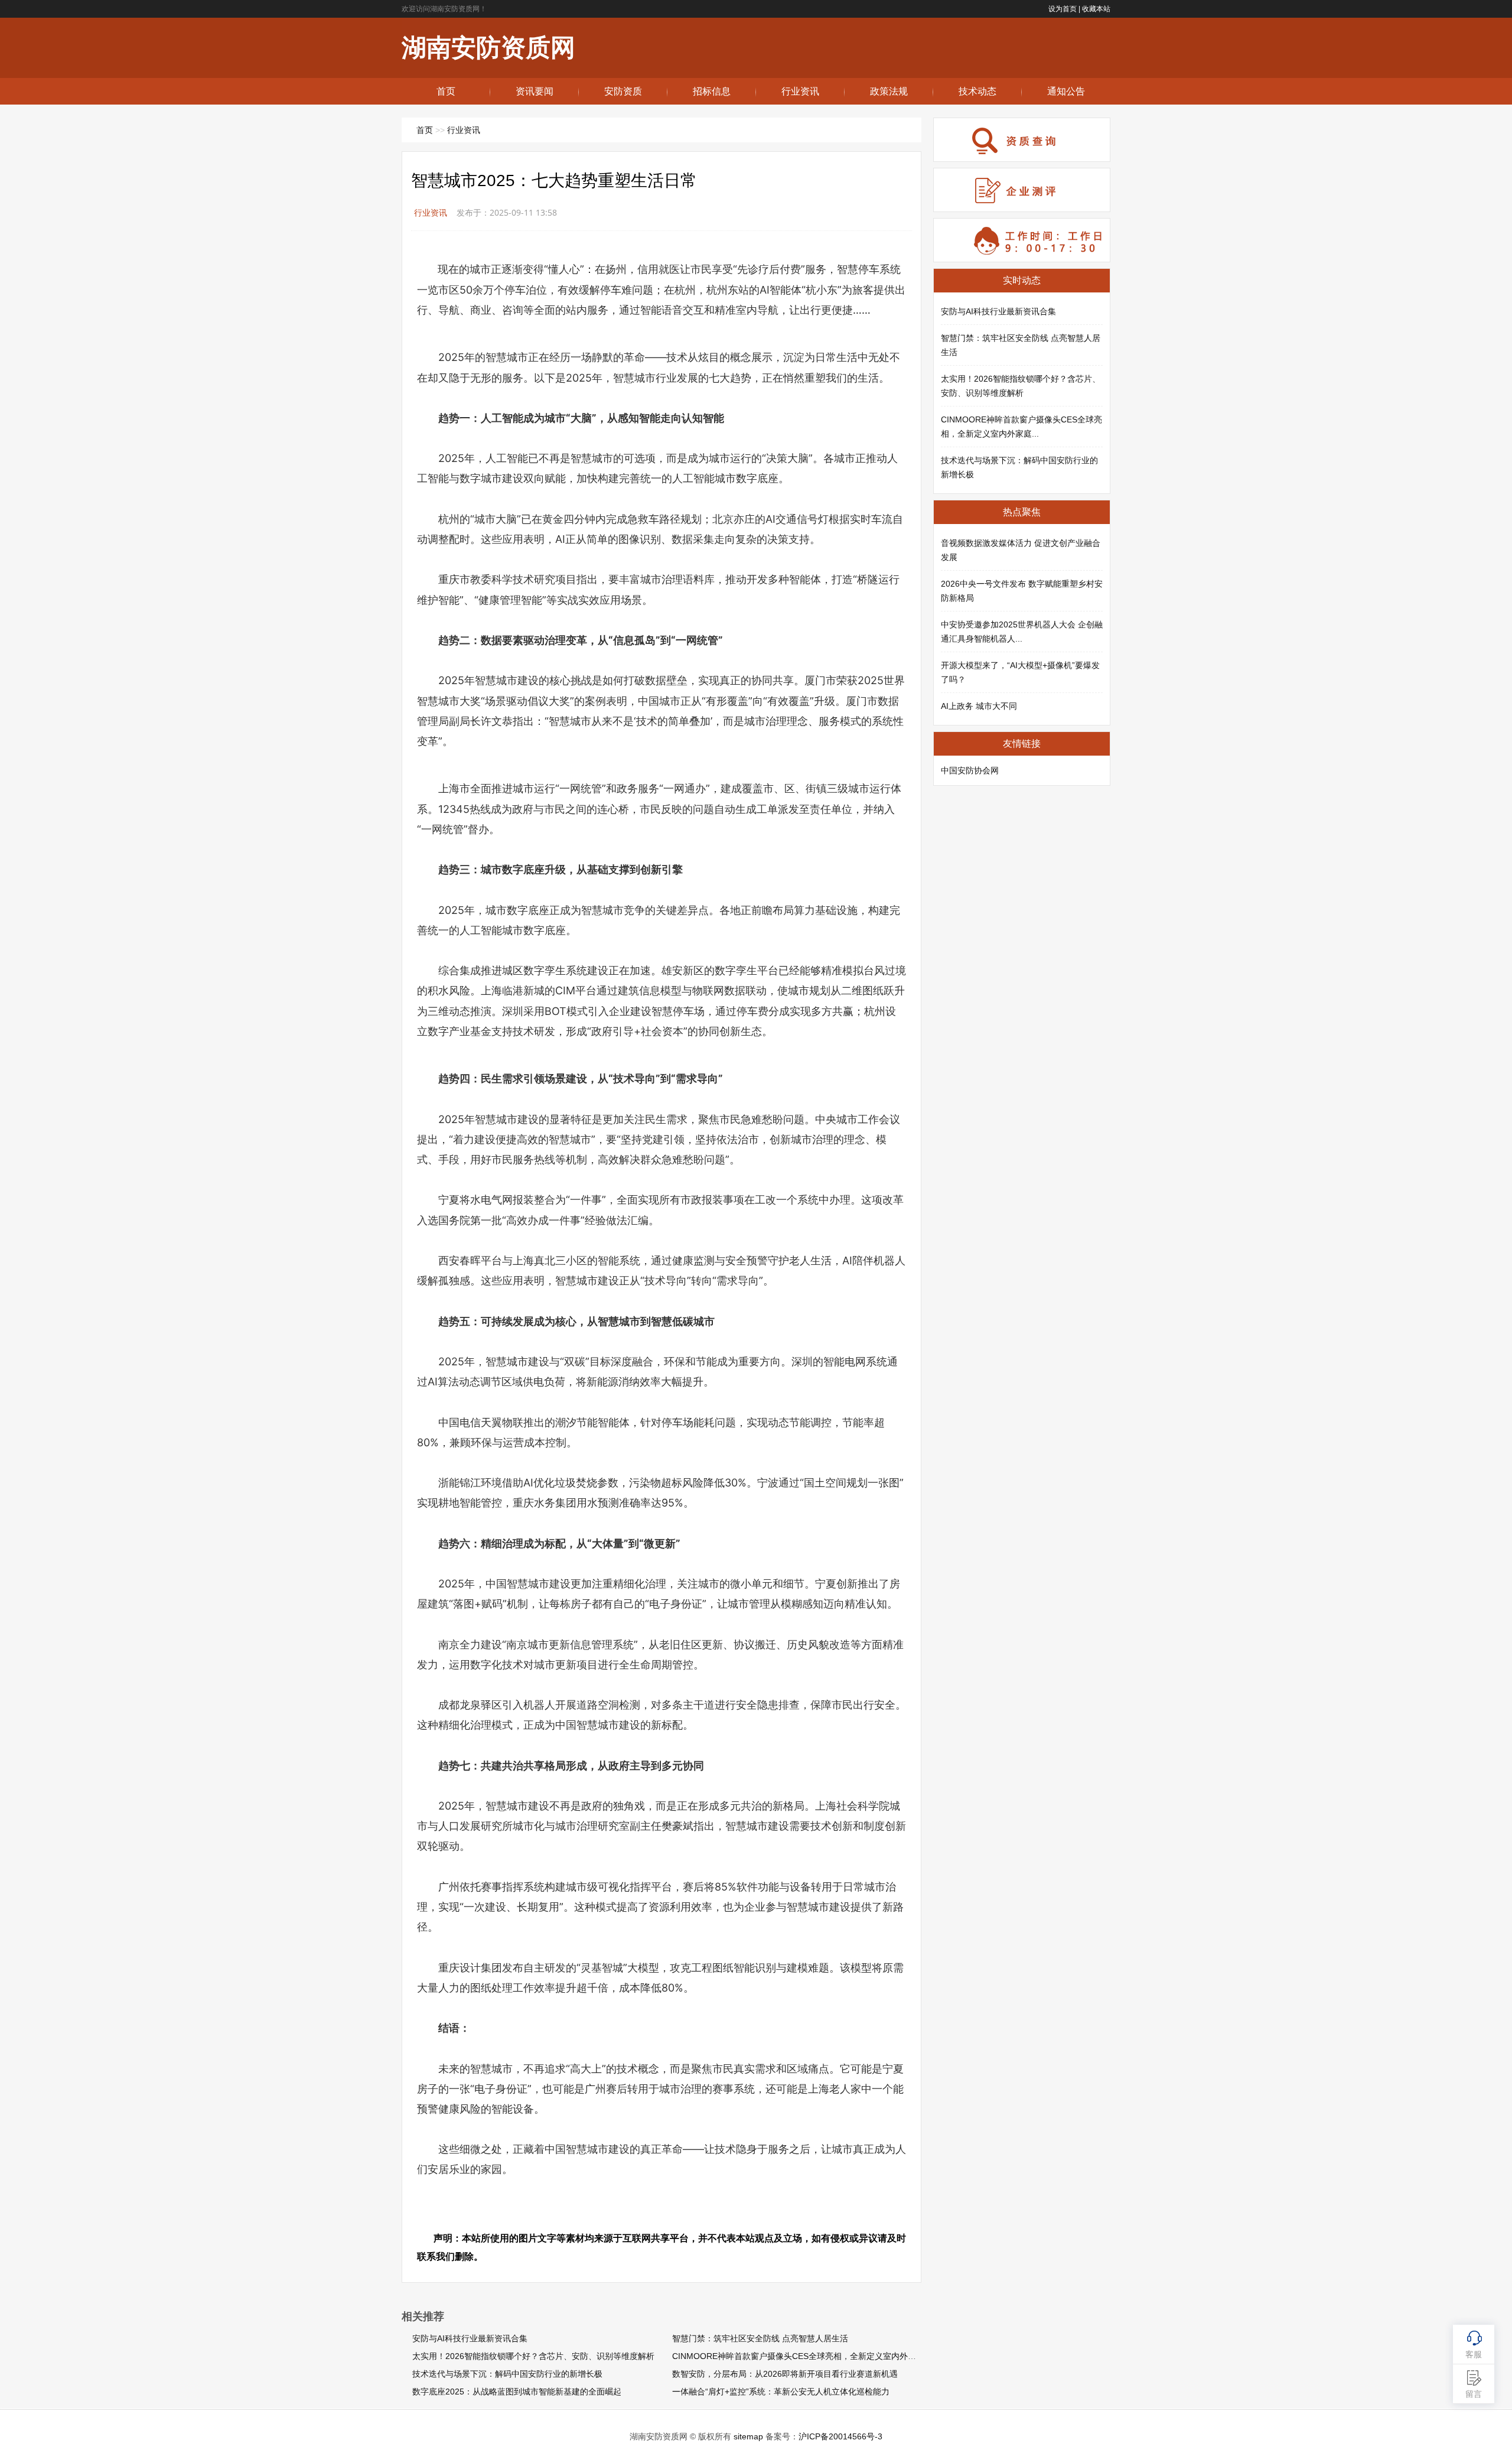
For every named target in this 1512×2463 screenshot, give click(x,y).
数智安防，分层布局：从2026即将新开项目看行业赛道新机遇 (785, 2374)
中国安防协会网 (970, 770)
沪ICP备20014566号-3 (840, 2436)
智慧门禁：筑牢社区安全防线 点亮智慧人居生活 (760, 2338)
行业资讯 (800, 91)
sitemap (748, 2436)
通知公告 (1066, 91)
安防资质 (623, 91)
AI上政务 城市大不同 (979, 706)
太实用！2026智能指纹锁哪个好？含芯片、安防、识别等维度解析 (533, 2356)
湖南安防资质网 (488, 48)
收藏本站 (1096, 9)
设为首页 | (1064, 9)
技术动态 (977, 91)
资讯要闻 (535, 91)
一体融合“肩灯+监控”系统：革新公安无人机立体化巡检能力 (781, 2392)
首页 (446, 91)
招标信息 (712, 91)
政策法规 (889, 91)
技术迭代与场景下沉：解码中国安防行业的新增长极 (507, 2374)
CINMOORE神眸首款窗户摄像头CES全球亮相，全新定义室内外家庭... (802, 2356)
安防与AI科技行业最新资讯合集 (470, 2338)
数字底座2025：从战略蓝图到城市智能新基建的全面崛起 (517, 2392)
